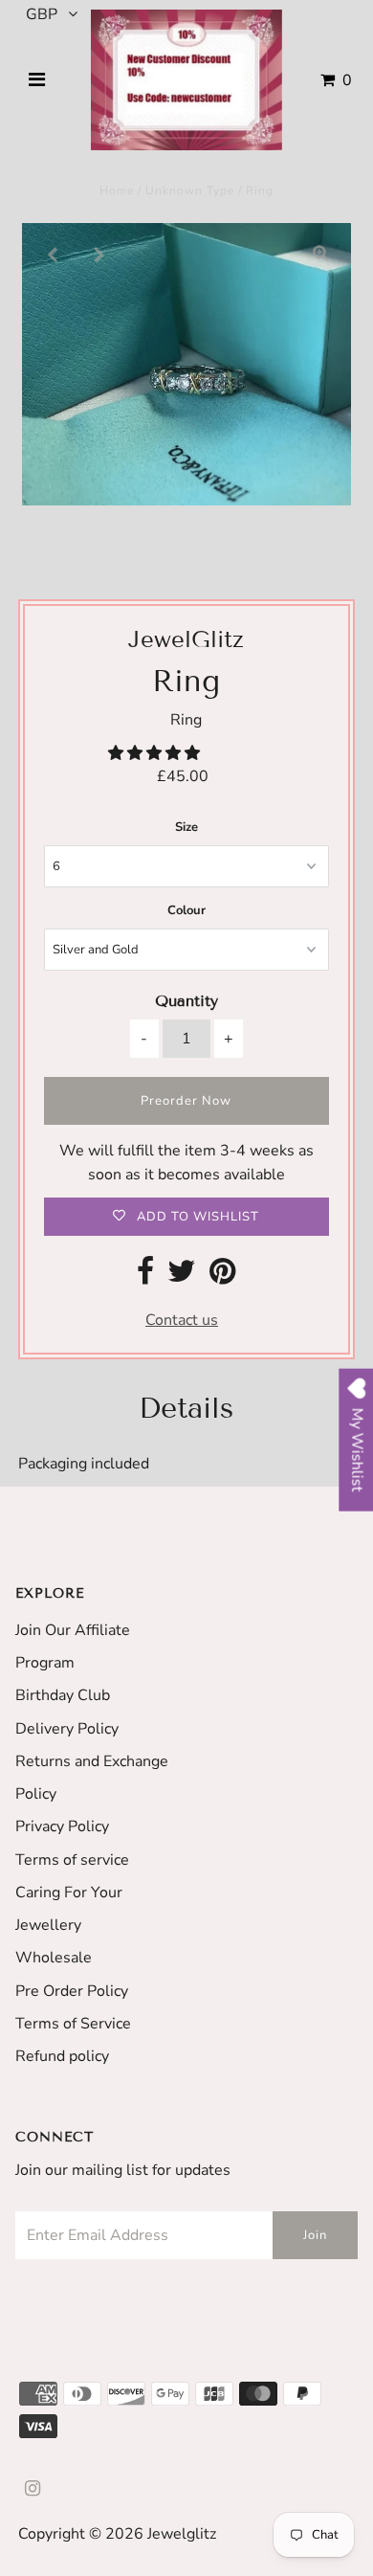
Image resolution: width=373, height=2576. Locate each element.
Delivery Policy (67, 1729)
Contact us (182, 1320)
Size (186, 827)
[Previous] (53, 254)
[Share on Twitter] (182, 1277)
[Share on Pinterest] (222, 1277)
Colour (186, 910)
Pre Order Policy (72, 1991)
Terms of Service (73, 2024)
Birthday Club (63, 1695)
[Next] (99, 254)
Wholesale (54, 1958)
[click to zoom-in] (320, 254)
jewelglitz (182, 2534)
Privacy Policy (62, 1826)
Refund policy (62, 2056)
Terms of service (72, 1860)
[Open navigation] (37, 80)
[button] (156, 753)
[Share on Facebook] (145, 1277)
